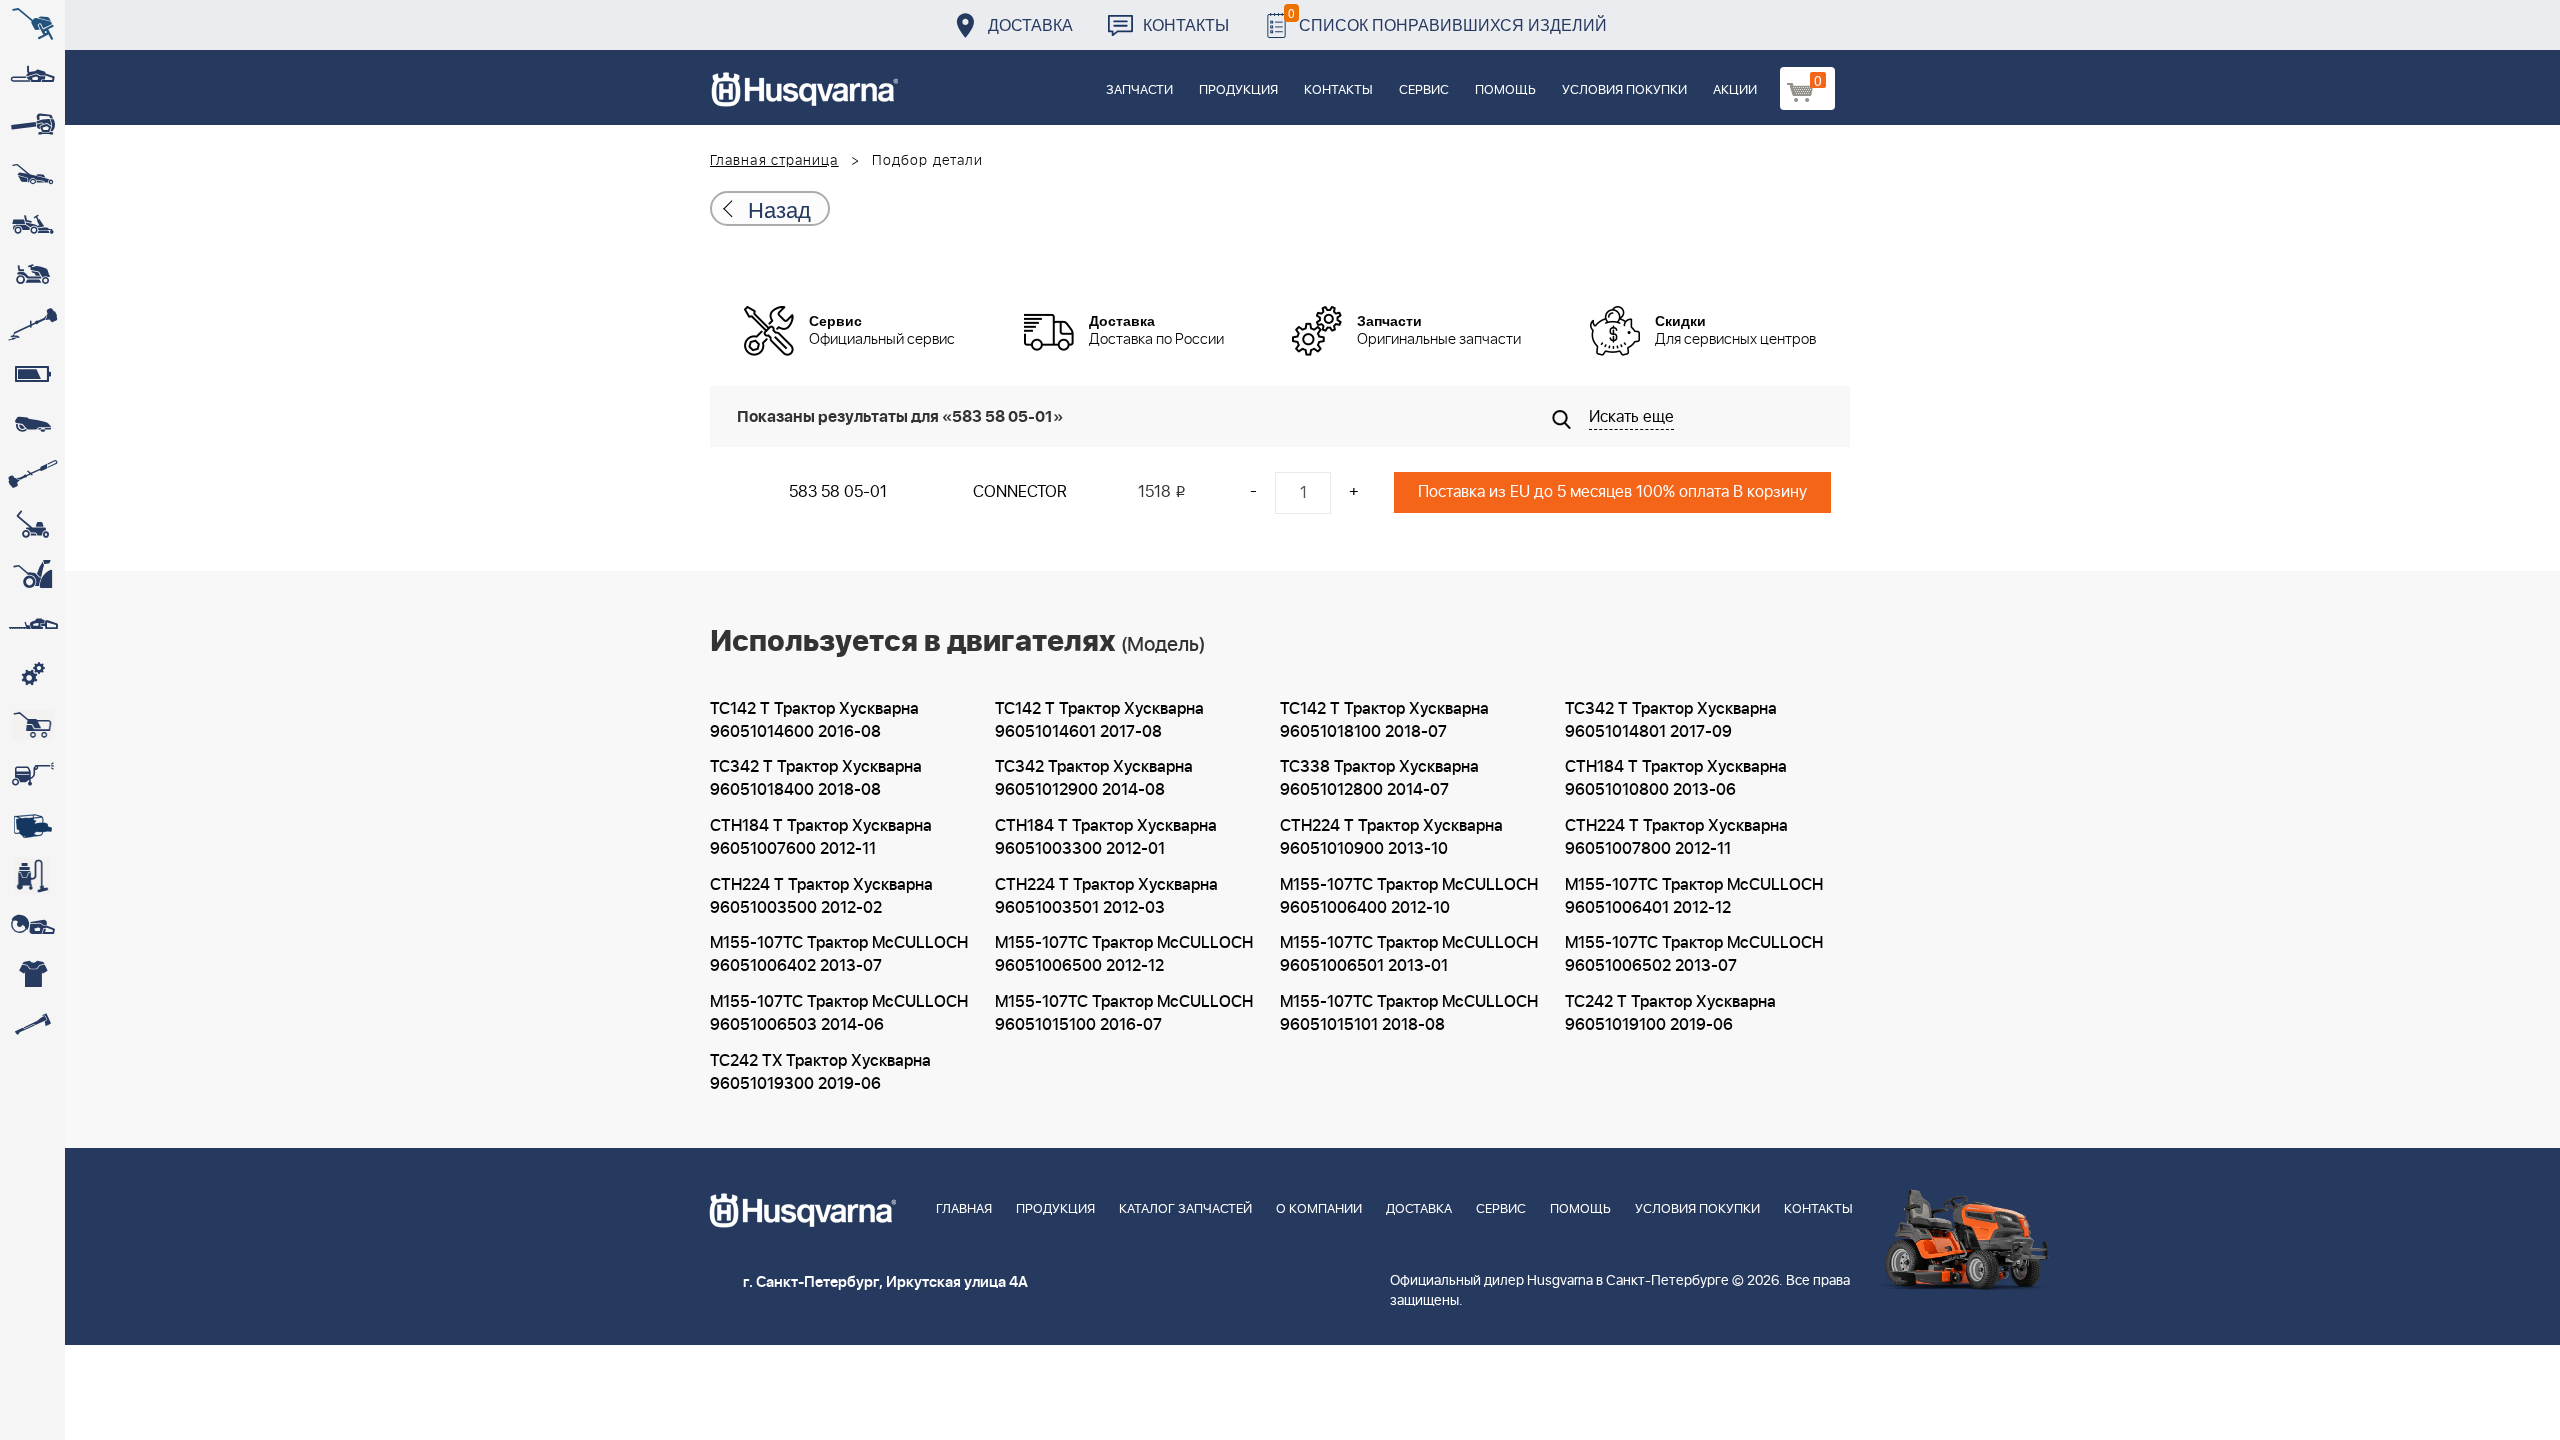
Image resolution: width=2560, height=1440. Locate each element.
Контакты (1186, 24)
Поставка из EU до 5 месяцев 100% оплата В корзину (1612, 492)
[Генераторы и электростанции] (32, 725)
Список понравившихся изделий (1447, 19)
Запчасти (1139, 90)
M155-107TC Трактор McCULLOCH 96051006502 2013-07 (1694, 954)
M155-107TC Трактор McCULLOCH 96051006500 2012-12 (1124, 954)
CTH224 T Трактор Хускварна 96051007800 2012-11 (1676, 837)
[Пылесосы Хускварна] (32, 875)
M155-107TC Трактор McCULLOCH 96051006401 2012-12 (1694, 896)
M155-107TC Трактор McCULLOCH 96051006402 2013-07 (839, 954)
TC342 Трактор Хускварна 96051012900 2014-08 (1094, 778)
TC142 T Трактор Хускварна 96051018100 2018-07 (1384, 720)
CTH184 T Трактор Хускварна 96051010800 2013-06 (1676, 778)
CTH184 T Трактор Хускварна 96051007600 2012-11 (821, 837)
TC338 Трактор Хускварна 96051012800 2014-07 (1379, 778)
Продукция (1238, 90)
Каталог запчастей (1185, 1209)
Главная (964, 1209)
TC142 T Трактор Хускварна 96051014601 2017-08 (1099, 720)
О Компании (1319, 1209)
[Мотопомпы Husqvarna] (32, 825)
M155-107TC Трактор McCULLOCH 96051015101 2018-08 (1409, 1013)
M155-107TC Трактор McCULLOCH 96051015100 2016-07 (1124, 1013)
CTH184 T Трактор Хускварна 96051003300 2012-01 (1106, 837)
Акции (1735, 90)
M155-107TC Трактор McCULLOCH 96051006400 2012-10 (1409, 896)
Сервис (1424, 90)
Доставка (1030, 24)
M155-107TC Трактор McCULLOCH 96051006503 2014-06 (839, 1013)
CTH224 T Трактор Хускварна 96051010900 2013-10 (1391, 837)
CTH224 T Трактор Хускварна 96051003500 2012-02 (821, 896)
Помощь (1505, 90)
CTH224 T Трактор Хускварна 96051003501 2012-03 (1106, 896)
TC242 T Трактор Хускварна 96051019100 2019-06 (1670, 1013)
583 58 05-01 (838, 492)
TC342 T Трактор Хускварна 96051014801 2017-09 (1671, 720)
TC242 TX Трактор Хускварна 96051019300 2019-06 (820, 1072)
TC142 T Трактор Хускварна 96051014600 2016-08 (814, 720)
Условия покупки (1624, 90)
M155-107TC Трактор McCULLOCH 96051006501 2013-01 (1409, 954)
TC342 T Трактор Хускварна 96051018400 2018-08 (816, 778)
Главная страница (774, 161)
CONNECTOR (1020, 492)
